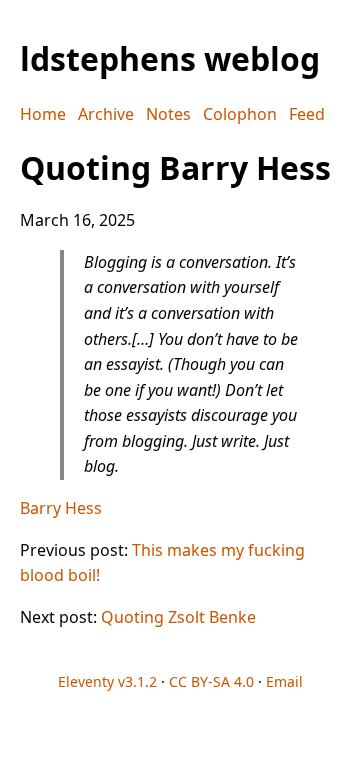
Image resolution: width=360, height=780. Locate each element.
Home (43, 114)
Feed (307, 114)
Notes (168, 114)
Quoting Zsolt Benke (178, 617)
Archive (106, 114)
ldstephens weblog (170, 58)
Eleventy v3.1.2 (107, 681)
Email (284, 681)
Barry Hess (61, 508)
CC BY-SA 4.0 (211, 681)
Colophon (240, 114)
